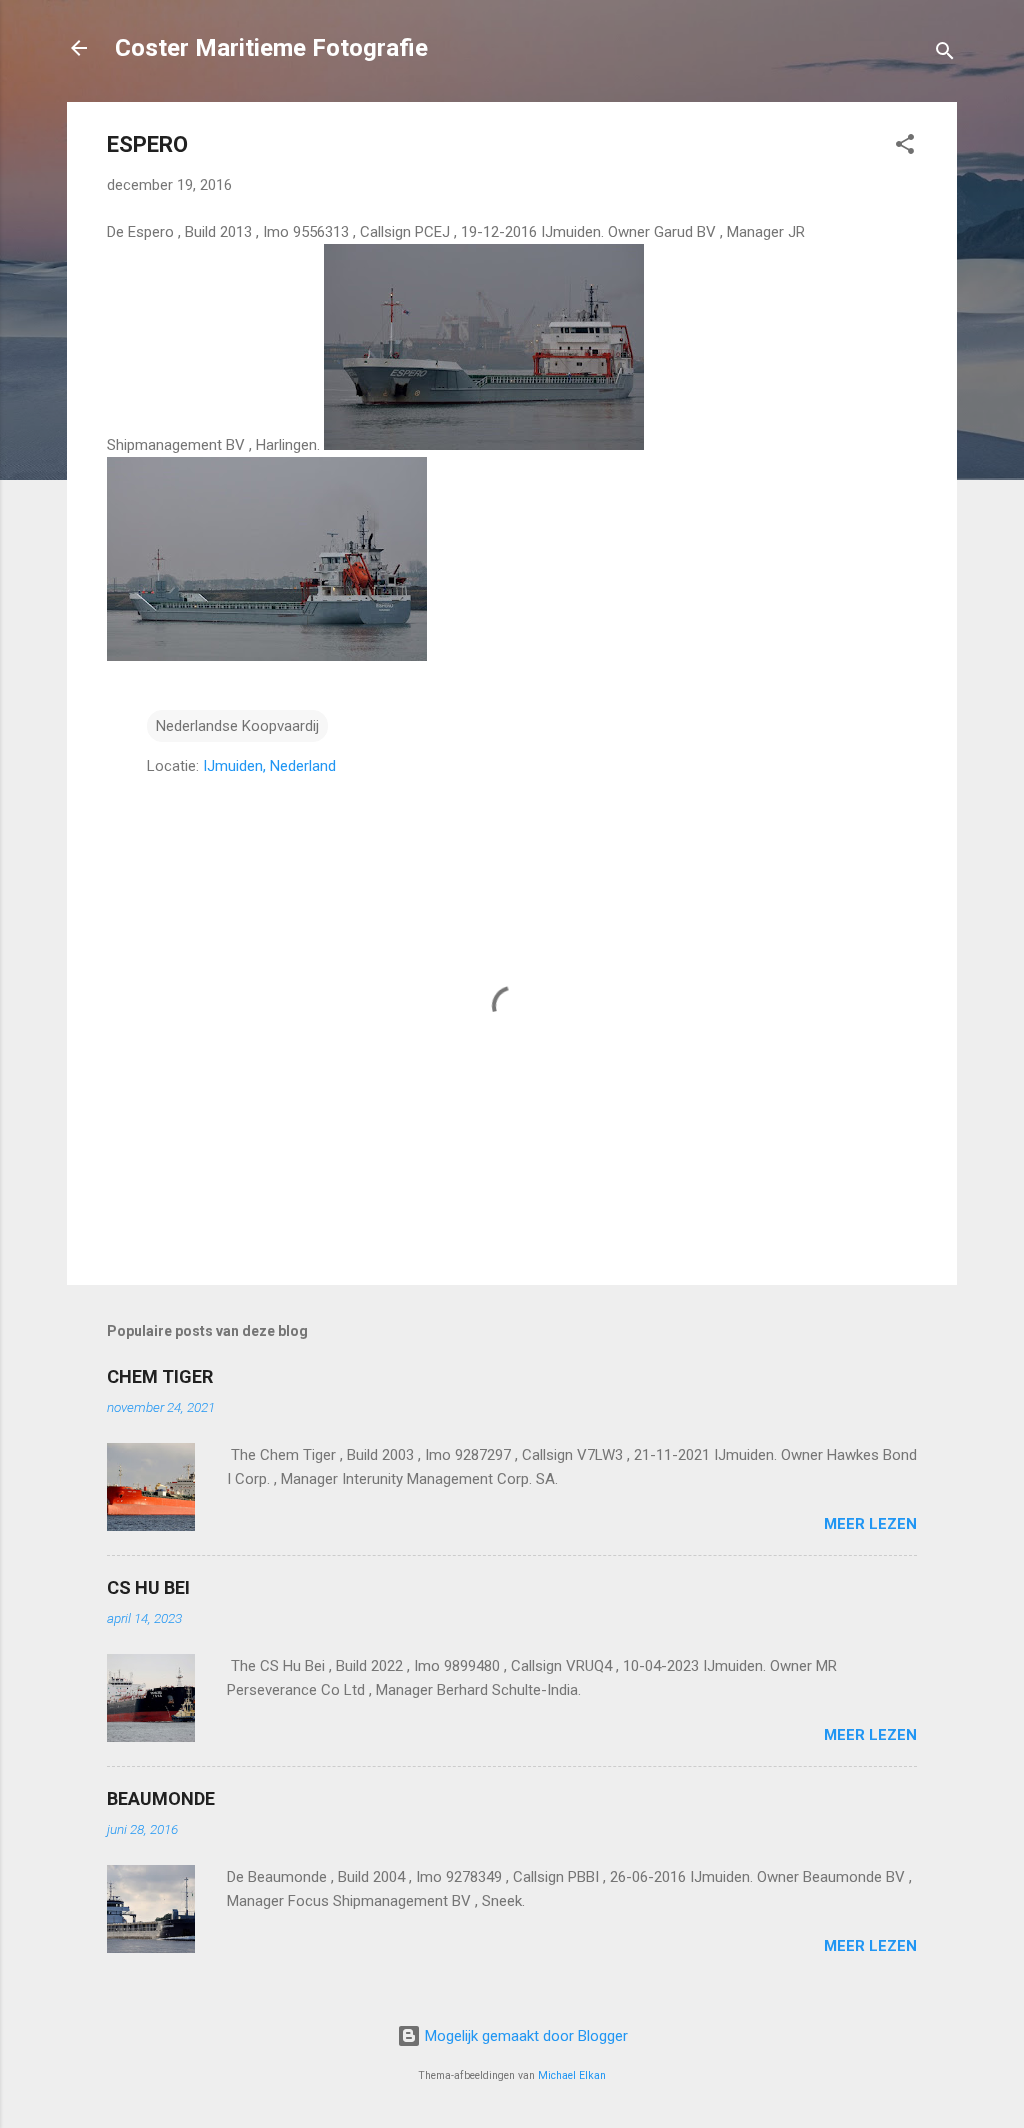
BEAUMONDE (161, 1798)
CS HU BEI (148, 1587)
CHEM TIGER (160, 1376)
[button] (905, 147)
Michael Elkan (572, 2075)
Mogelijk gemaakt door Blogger (524, 2036)
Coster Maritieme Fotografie (271, 48)
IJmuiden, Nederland (269, 766)
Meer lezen (870, 1524)
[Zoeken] (945, 54)
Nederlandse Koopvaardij (237, 726)
